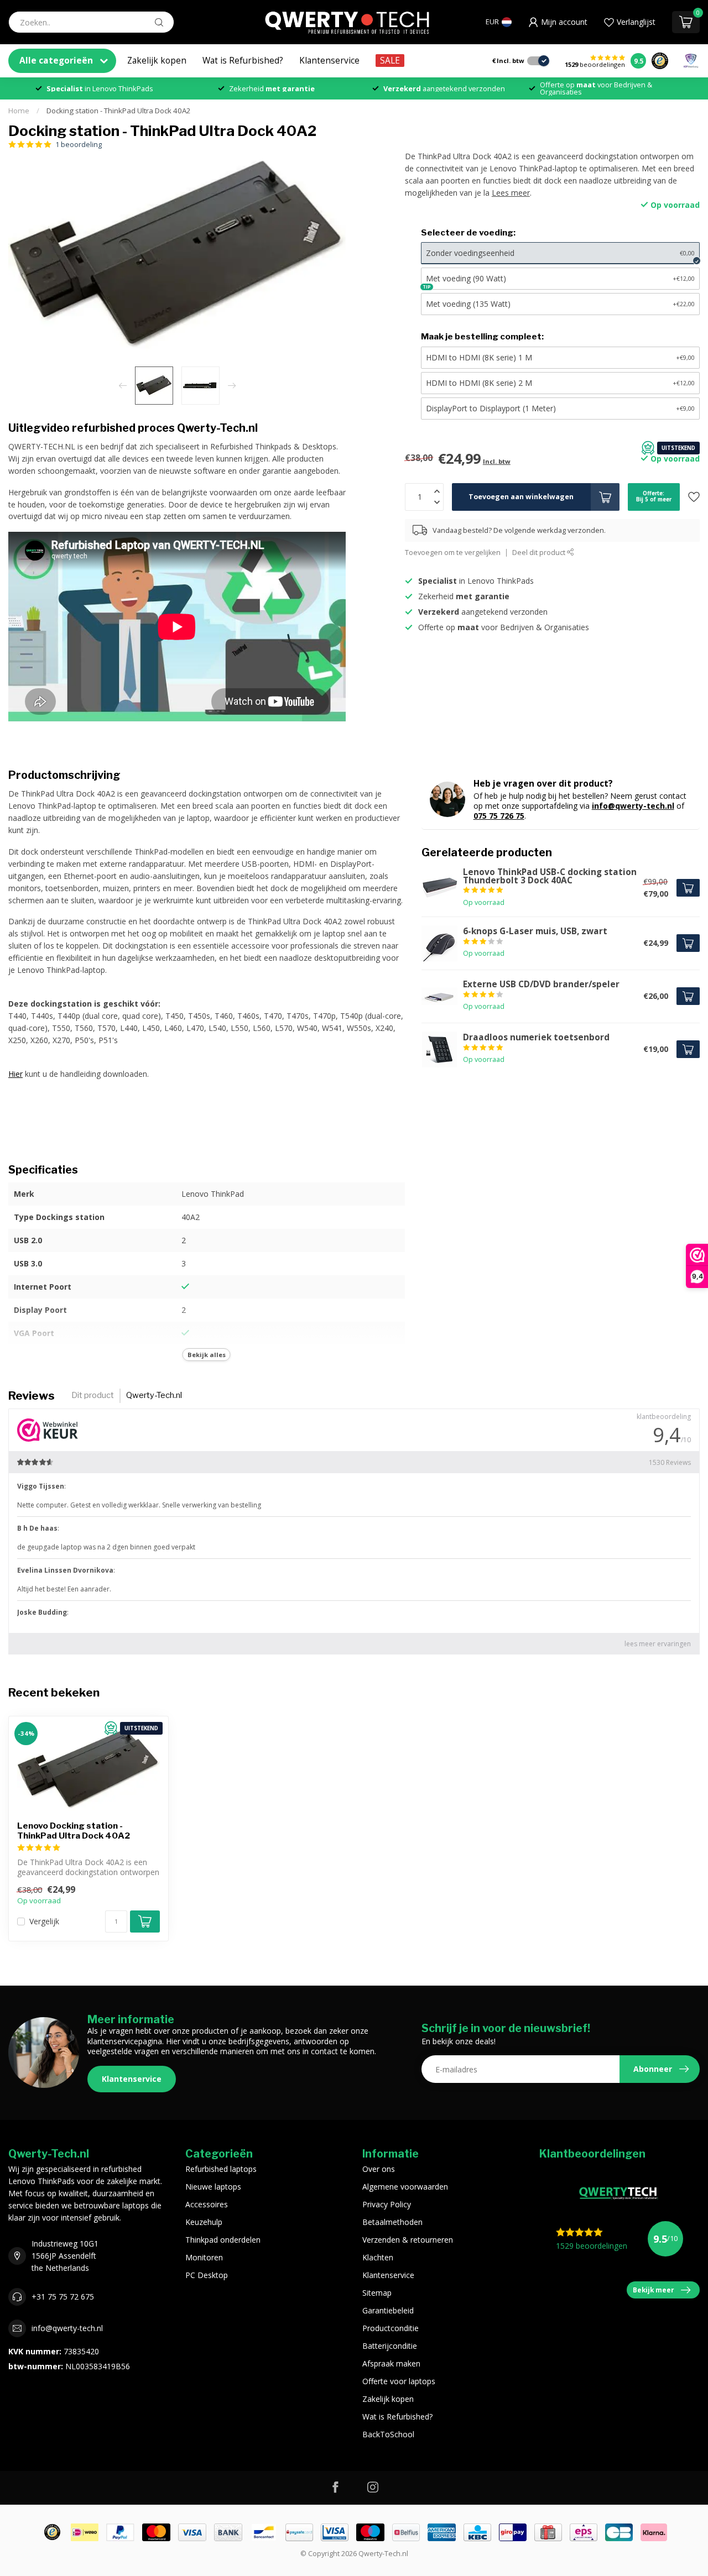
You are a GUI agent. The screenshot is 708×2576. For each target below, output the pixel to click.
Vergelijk (44, 1921)
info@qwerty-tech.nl (633, 806)
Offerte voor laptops (399, 2381)
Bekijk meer (654, 2290)
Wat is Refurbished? (243, 61)
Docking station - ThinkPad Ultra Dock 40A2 (119, 111)
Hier (15, 1074)
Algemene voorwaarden (405, 2187)
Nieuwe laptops (213, 2187)
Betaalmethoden (392, 2222)
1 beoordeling (79, 145)
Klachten (378, 2257)
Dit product (93, 1395)
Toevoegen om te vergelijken (453, 553)
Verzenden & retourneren (408, 2240)
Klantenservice (329, 61)
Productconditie (391, 2328)
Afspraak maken (391, 2363)
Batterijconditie (390, 2346)
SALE (390, 61)
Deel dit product (540, 553)
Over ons (379, 2169)
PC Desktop (207, 2275)
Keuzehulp (204, 2222)
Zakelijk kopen (157, 61)
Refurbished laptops (221, 2169)
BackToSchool (388, 2434)
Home (19, 111)
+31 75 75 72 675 (63, 2297)
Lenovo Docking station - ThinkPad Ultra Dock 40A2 (74, 1831)
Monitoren (204, 2257)
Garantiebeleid (388, 2310)
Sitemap (377, 2293)
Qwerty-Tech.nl (154, 1395)
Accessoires (207, 2204)
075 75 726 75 (499, 816)
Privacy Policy (387, 2204)
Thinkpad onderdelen (223, 2240)
